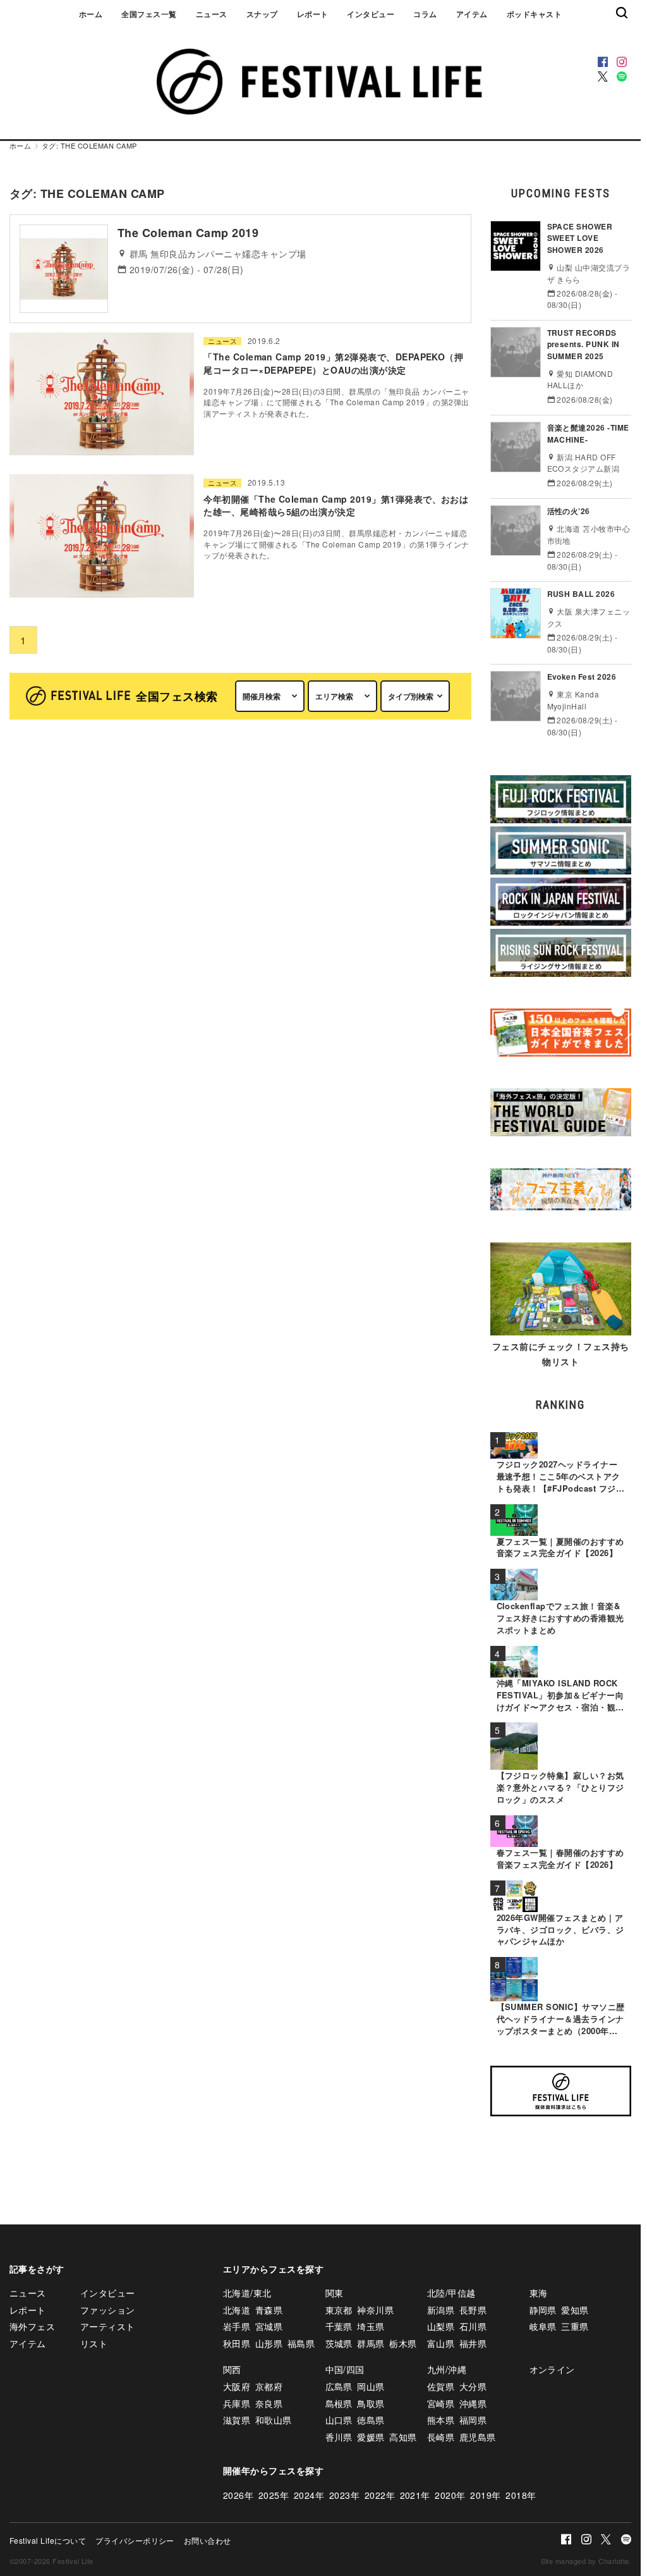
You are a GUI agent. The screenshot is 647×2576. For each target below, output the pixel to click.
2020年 (450, 2495)
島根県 (339, 2403)
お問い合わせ (208, 2540)
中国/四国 (345, 2369)
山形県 (269, 2343)
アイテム (472, 14)
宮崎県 (441, 2403)
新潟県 (441, 2310)
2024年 (309, 2495)
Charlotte (614, 2561)
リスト (94, 2343)
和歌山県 (274, 2420)
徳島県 (371, 2420)
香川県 (339, 2437)
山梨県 (441, 2326)
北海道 (237, 2310)
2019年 (485, 2495)
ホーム (91, 14)
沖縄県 (473, 2403)
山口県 (339, 2420)
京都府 (269, 2386)
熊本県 (441, 2420)
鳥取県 (371, 2403)
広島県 (339, 2386)
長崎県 (441, 2437)
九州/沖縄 (447, 2369)
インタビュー (371, 14)
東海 (539, 2293)
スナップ (262, 14)
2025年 (274, 2495)
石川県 (473, 2326)
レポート (313, 14)
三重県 (575, 2326)
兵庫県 (237, 2403)
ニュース (212, 14)
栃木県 (403, 2343)
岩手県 (237, 2326)
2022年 (380, 2495)
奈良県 (269, 2403)
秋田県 (237, 2343)
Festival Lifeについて (48, 2540)
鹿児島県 (478, 2437)
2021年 (415, 2495)
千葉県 (339, 2326)
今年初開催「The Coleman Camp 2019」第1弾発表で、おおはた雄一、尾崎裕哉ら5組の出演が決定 (336, 505)
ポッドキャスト (534, 14)
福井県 (473, 2343)
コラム (425, 14)
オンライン (552, 2369)
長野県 (473, 2310)
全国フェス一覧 (149, 14)
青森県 (269, 2310)
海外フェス (32, 2326)
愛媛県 (371, 2437)
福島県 (301, 2343)
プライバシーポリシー (135, 2540)
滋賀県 (237, 2420)
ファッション (108, 2310)
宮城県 (269, 2326)
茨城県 (339, 2343)
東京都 (339, 2310)
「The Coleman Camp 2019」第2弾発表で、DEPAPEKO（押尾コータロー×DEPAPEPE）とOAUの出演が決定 (333, 363)
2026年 (238, 2495)
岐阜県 (543, 2326)
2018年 (521, 2495)
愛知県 (575, 2310)
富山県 (441, 2343)
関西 (232, 2369)
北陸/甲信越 (451, 2293)
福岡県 (473, 2420)
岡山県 (371, 2386)
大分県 (473, 2386)
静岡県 (543, 2310)
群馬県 (371, 2343)
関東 (335, 2293)
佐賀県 (441, 2386)
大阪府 (237, 2386)
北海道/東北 (247, 2293)
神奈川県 (375, 2310)
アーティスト (108, 2326)
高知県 (403, 2437)
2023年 (344, 2495)
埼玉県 (371, 2326)
